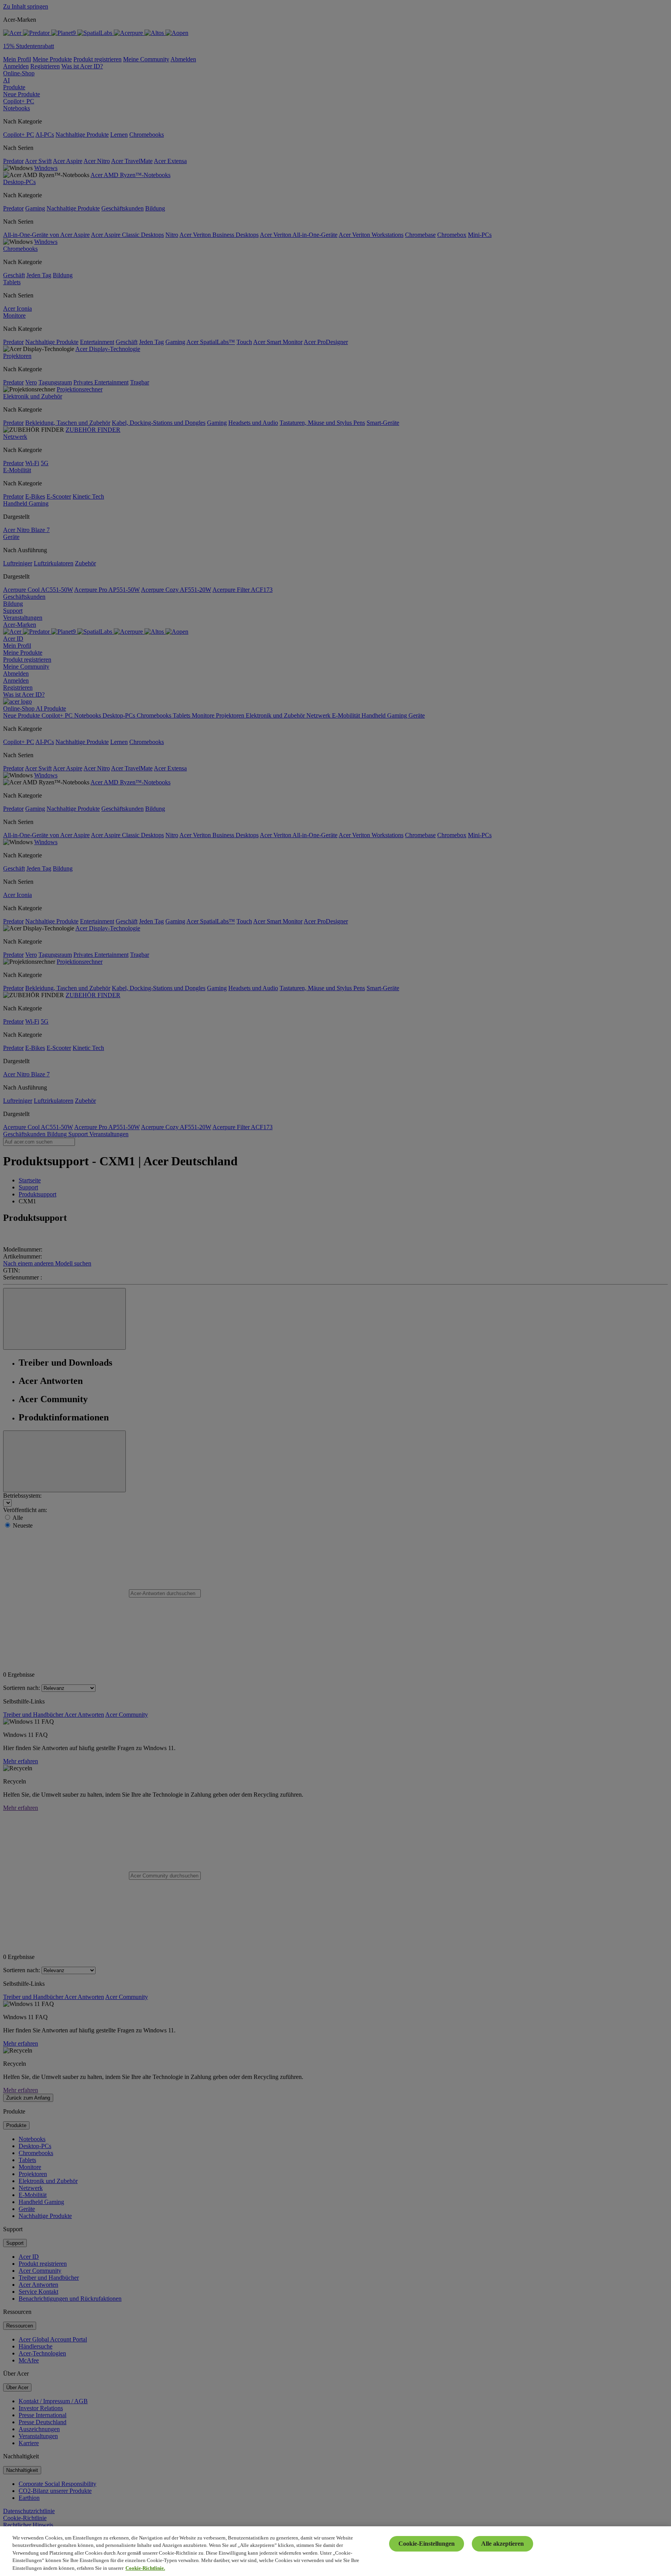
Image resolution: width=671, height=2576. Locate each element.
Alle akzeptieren (502, 2544)
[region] (335, 2551)
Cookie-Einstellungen (427, 2544)
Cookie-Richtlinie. (145, 2568)
